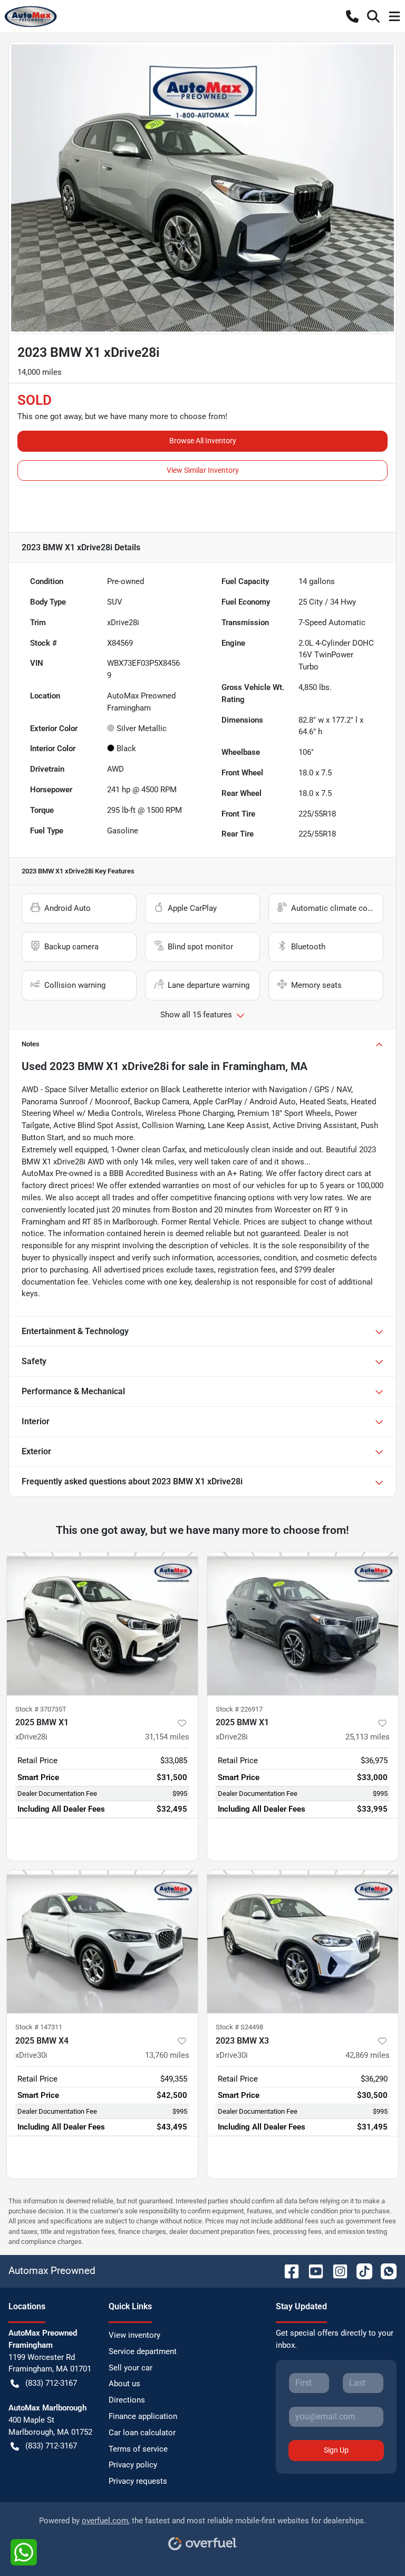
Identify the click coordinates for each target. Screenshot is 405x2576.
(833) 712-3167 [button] (51, 2383)
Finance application (143, 2416)
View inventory (134, 2335)
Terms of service (138, 2449)
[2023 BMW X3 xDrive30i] (303, 1942)
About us (124, 2384)
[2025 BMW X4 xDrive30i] (102, 1942)
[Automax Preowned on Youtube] (312, 2271)
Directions (127, 2400)
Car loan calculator (142, 2433)
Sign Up (336, 2450)
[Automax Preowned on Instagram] (336, 2271)
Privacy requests (138, 2481)
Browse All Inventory (203, 441)
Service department (143, 2351)
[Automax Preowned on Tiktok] (360, 2271)
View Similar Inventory (203, 470)
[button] (352, 16)
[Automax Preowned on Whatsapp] (384, 2271)
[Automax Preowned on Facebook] (287, 2271)
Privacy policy (133, 2465)
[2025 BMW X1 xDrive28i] (102, 1624)
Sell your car (131, 2368)
